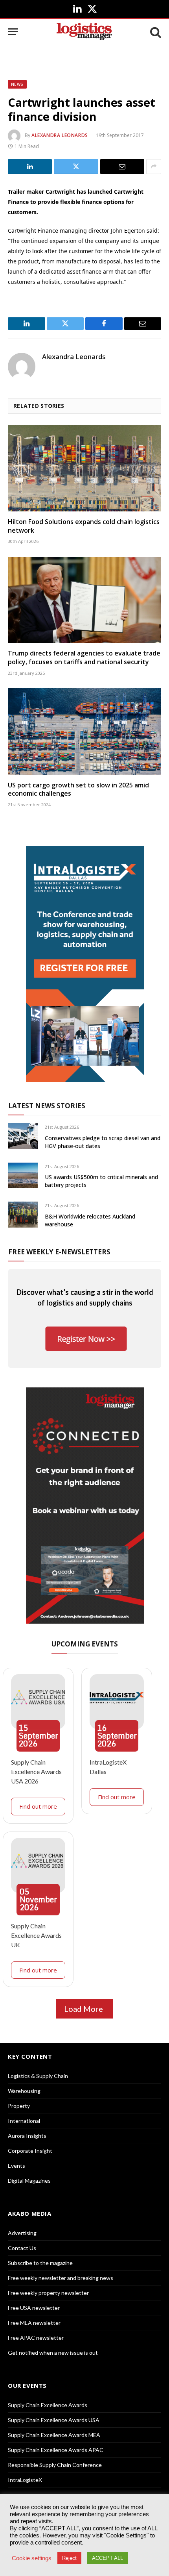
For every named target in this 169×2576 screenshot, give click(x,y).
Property (19, 2106)
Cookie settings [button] (32, 2558)
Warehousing (24, 2091)
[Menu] (13, 32)
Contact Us (22, 2248)
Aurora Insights (27, 2136)
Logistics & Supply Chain (38, 2076)
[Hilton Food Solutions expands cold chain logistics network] (84, 468)
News (17, 84)
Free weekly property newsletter (48, 2293)
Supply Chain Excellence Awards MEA (54, 2435)
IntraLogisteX (25, 2480)
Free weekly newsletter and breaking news (61, 2278)
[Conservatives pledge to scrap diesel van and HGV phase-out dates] (23, 1136)
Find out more (38, 1806)
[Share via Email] (122, 167)
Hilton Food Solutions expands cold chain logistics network (84, 526)
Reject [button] (69, 2558)
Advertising (22, 2233)
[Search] (155, 32)
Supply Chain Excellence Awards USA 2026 (36, 1771)
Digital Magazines (29, 2181)
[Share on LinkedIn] (30, 167)
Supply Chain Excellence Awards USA (54, 2420)
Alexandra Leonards (60, 135)
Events (17, 2166)
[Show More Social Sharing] (154, 167)
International (24, 2121)
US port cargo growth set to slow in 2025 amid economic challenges (78, 789)
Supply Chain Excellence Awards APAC (56, 2450)
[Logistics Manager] (84, 32)
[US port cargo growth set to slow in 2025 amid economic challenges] (84, 731)
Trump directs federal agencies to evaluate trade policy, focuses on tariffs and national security (84, 657)
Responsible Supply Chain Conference (55, 2465)
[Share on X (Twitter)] (76, 167)
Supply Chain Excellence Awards (48, 2405)
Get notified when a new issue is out (53, 2353)
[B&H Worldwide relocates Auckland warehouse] (23, 1214)
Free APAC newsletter (36, 2338)
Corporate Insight (30, 2151)
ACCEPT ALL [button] (107, 2558)
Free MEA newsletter (34, 2323)
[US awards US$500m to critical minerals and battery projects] (23, 1175)
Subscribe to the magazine (40, 2263)
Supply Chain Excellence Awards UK (36, 1935)
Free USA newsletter (34, 2308)
